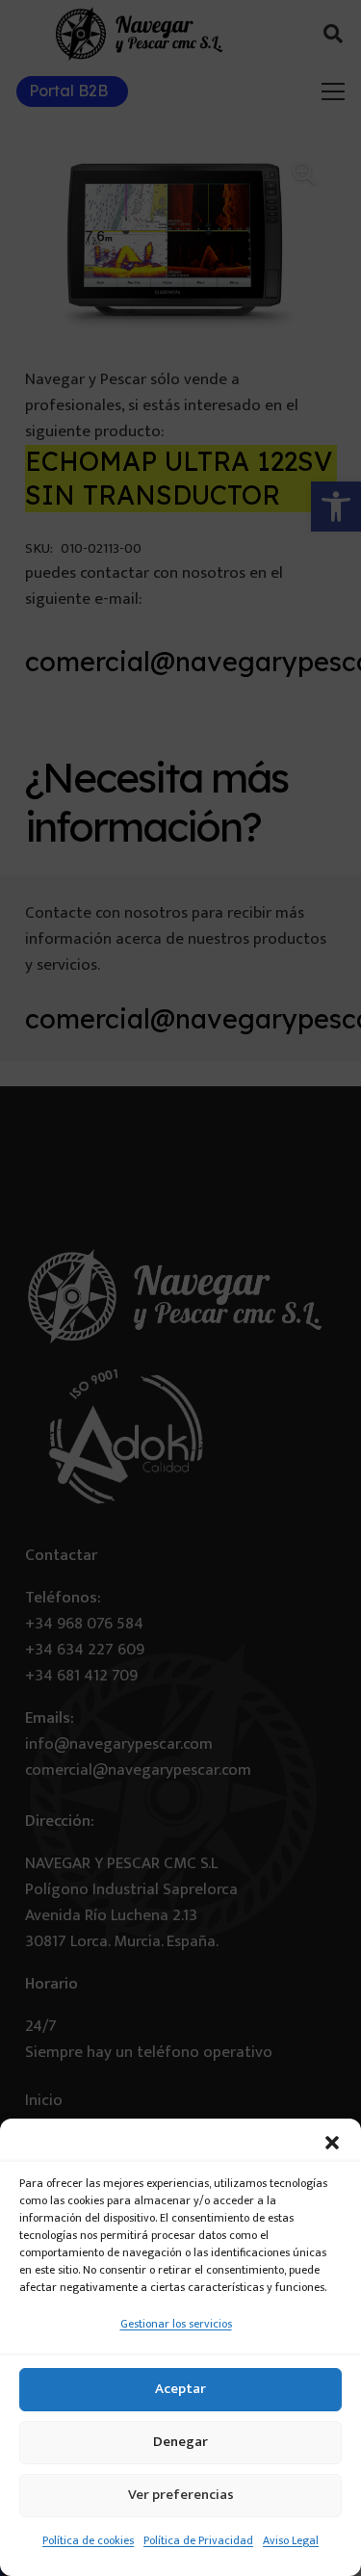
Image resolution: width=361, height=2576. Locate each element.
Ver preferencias (181, 2495)
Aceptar (180, 2389)
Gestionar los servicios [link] (176, 2324)
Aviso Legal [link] (291, 2540)
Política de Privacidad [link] (198, 2540)
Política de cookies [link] (88, 2540)
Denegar (180, 2442)
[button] (332, 2143)
